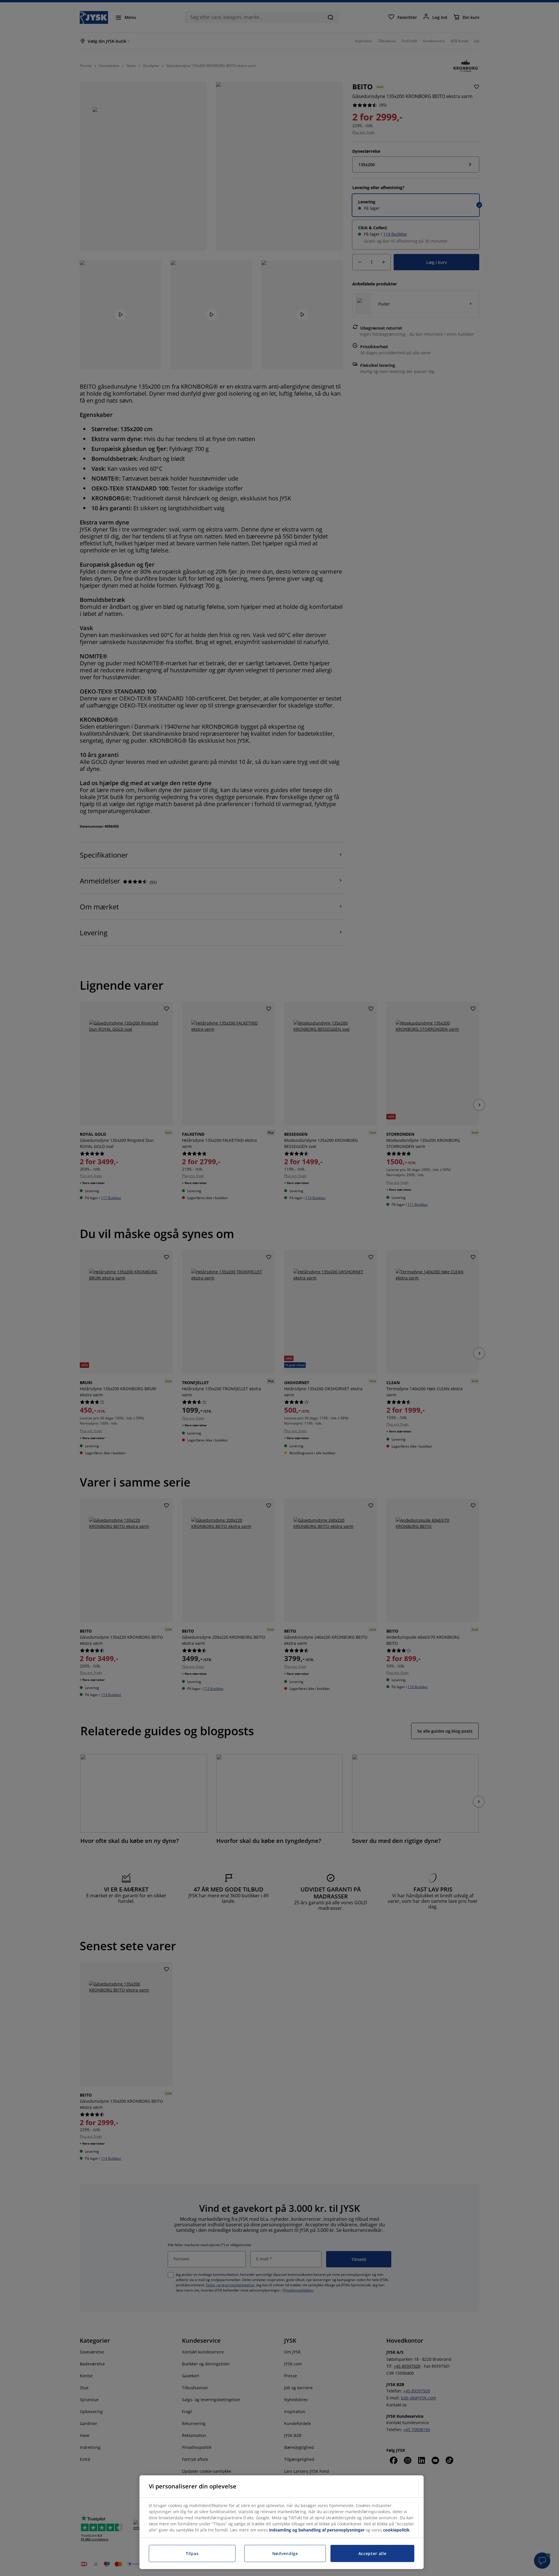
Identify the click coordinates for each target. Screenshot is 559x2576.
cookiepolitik (396, 2530)
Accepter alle (373, 2553)
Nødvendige (285, 2553)
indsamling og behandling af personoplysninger (317, 2530)
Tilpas (192, 2553)
